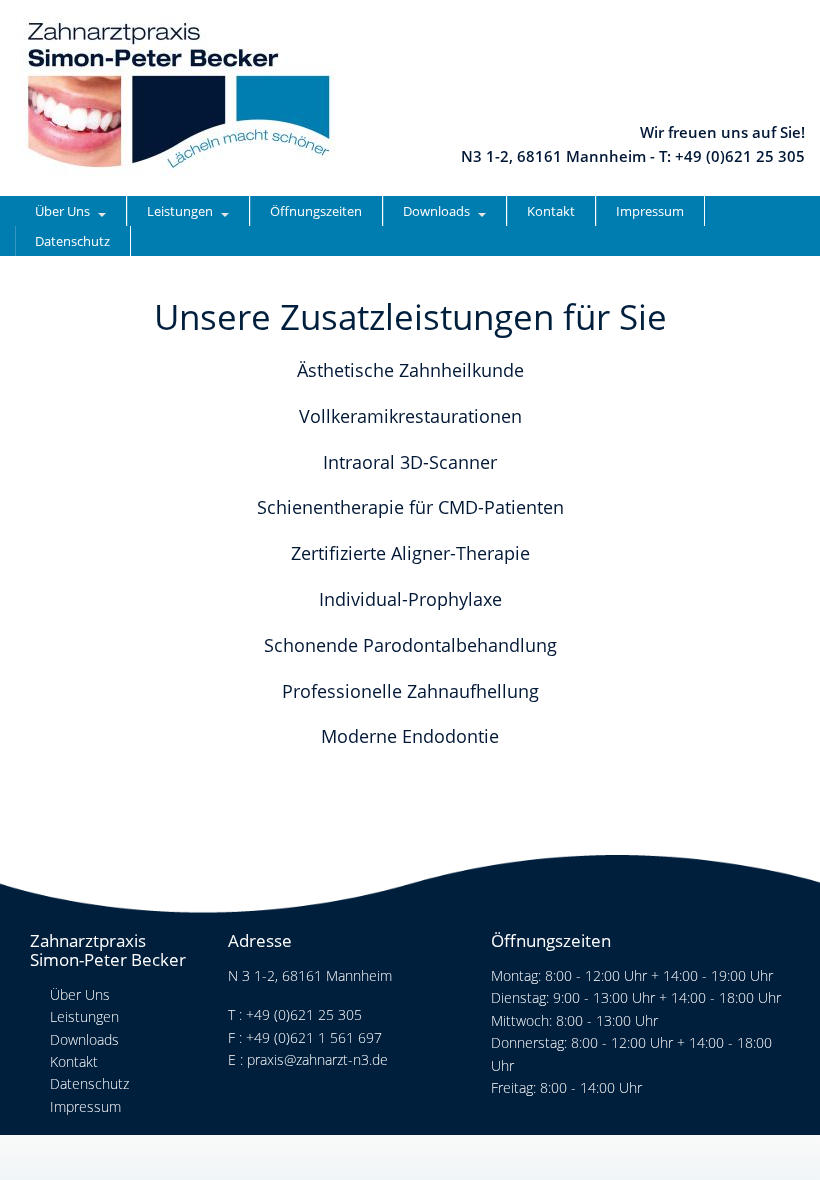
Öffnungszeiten (316, 211)
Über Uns (62, 211)
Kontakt (551, 211)
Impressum (650, 211)
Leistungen (180, 211)
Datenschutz (72, 241)
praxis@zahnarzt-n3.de (317, 1059)
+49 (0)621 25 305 (304, 1014)
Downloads (436, 211)
